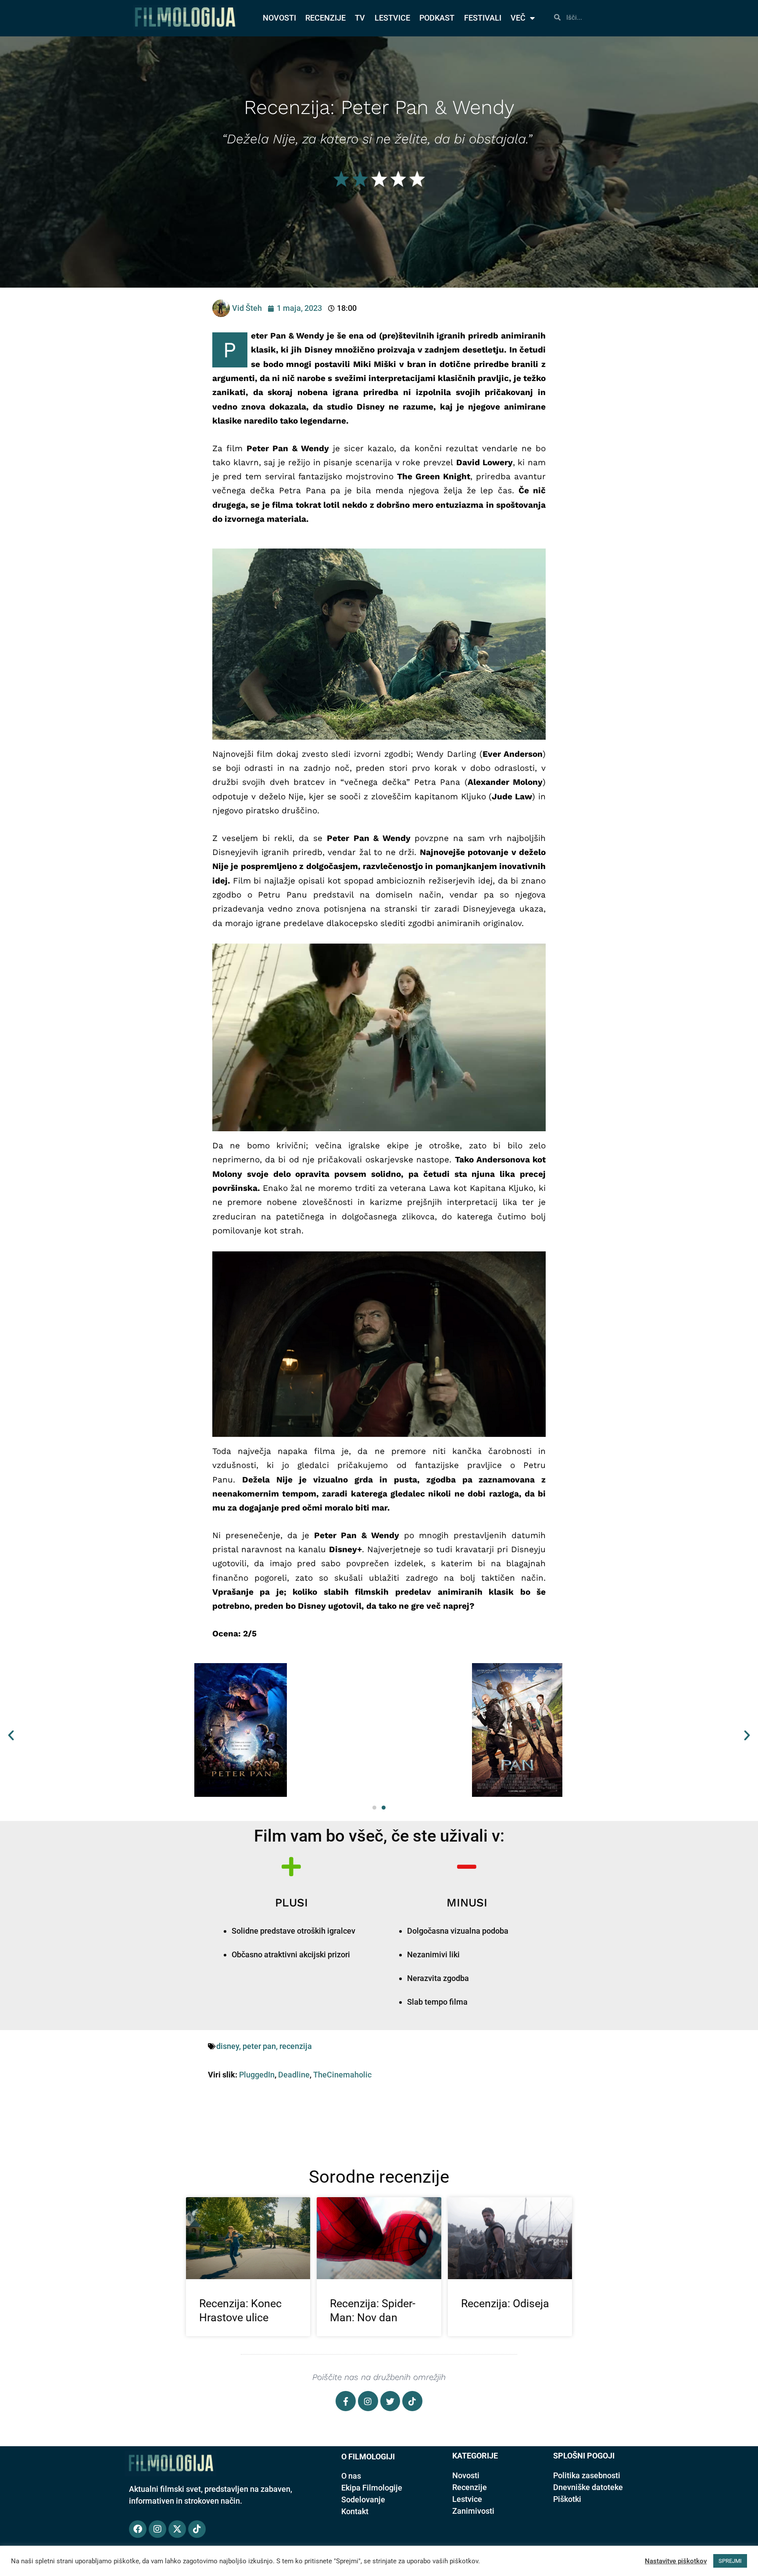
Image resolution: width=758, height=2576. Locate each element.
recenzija (296, 2046)
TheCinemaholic (342, 2075)
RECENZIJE (325, 18)
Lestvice (467, 2499)
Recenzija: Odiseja (505, 2303)
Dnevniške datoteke (588, 2487)
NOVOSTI (279, 18)
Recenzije (470, 2487)
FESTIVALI (483, 18)
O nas (351, 2476)
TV (360, 18)
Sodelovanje (363, 2499)
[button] (11, 1735)
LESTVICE (392, 18)
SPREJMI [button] (730, 2561)
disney (228, 2046)
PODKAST (437, 18)
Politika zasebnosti (587, 2475)
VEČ (518, 18)
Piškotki (567, 2499)
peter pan (259, 2046)
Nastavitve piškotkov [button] (676, 2561)
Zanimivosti (473, 2511)
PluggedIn (257, 2075)
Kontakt (355, 2511)
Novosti (466, 2475)
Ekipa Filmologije (372, 2488)
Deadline (294, 2075)
